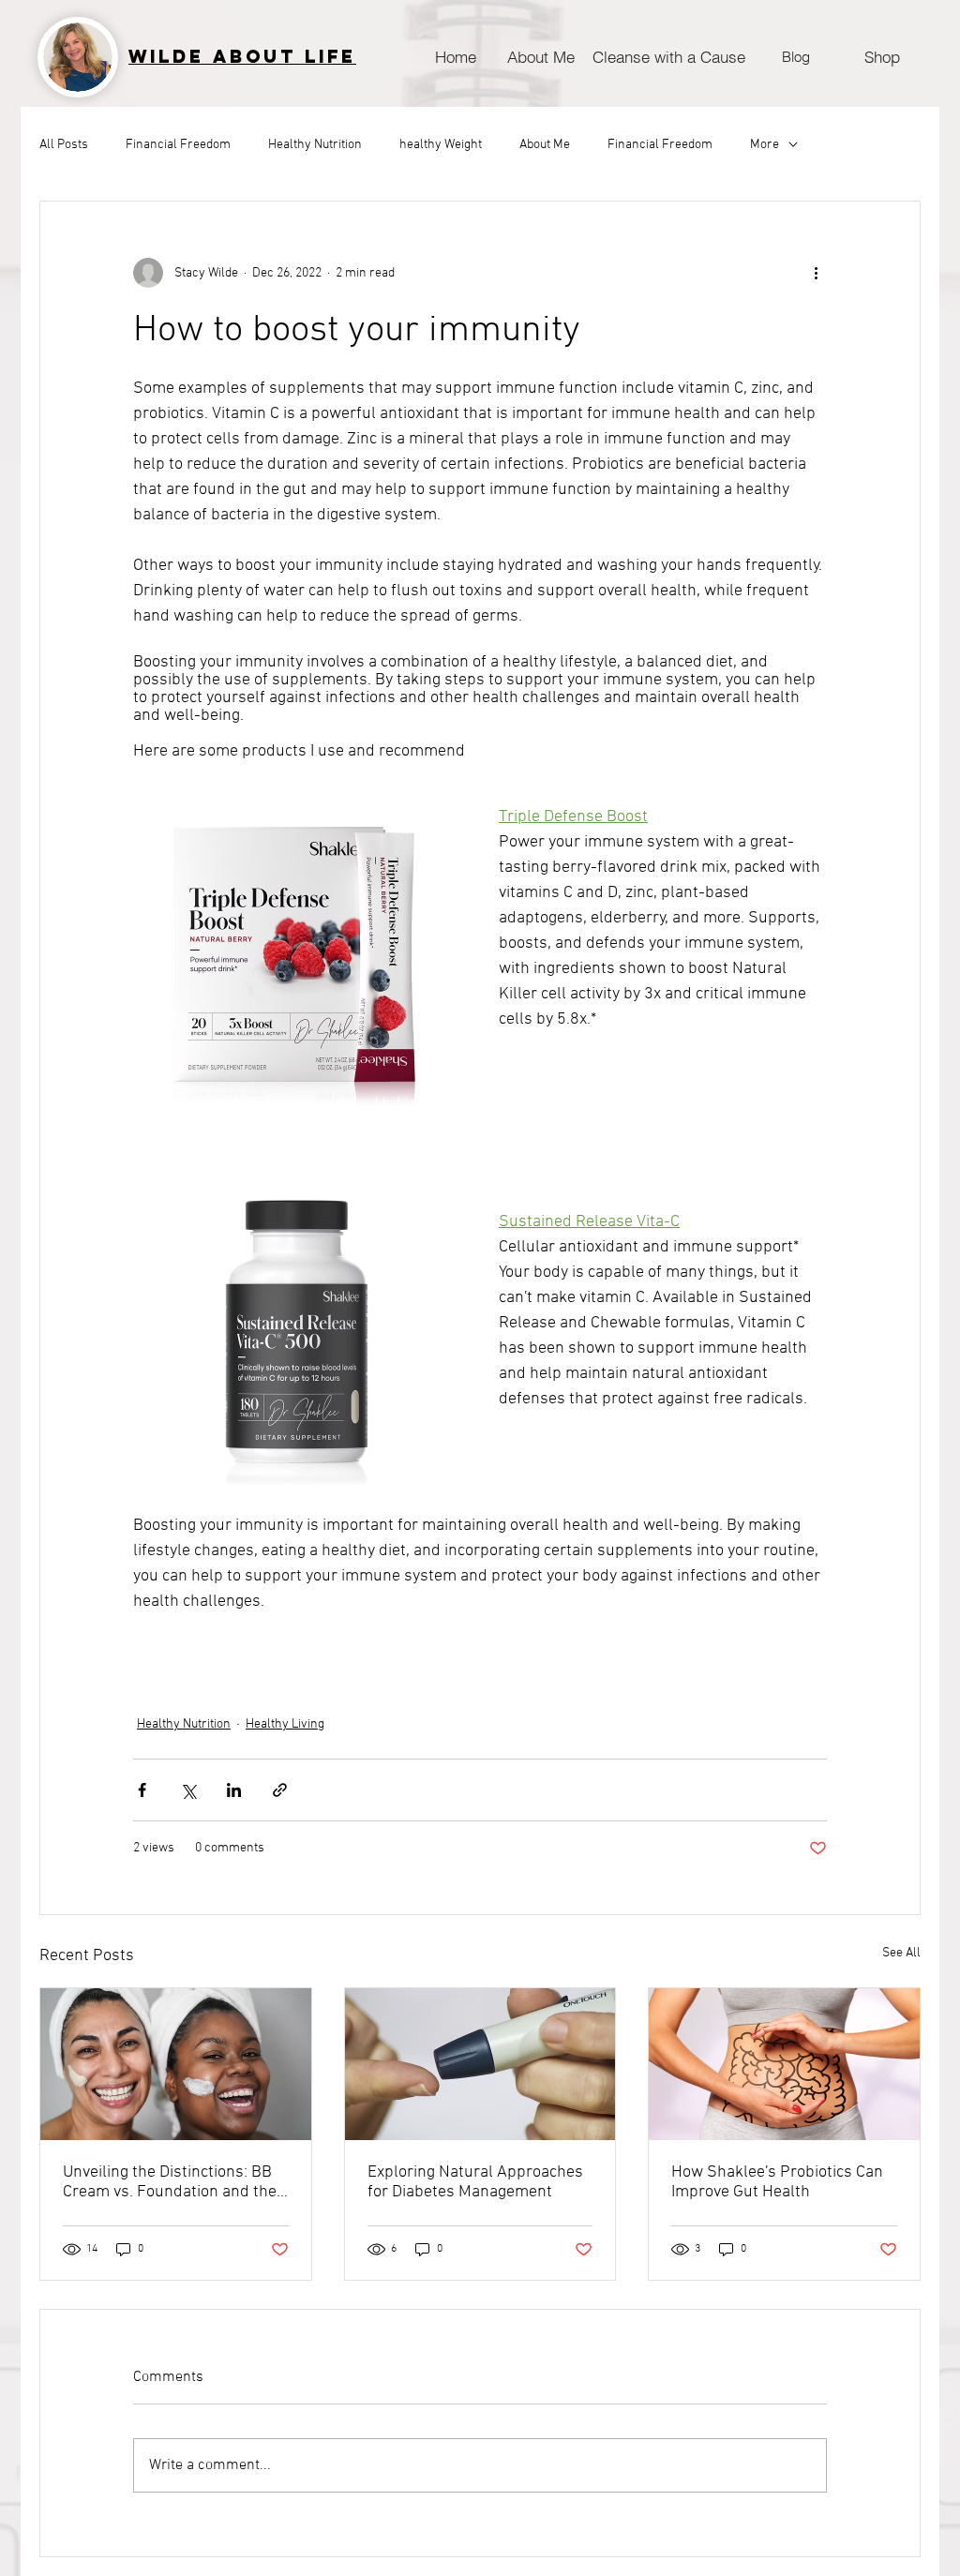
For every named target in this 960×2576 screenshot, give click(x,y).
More (765, 145)
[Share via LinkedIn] (234, 1790)
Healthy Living (285, 1724)
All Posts (64, 145)
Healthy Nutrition (315, 145)
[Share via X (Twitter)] (188, 1790)
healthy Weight (441, 145)
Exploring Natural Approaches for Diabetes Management (475, 2182)
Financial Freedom (178, 145)
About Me (545, 145)
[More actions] (816, 273)
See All (901, 1953)
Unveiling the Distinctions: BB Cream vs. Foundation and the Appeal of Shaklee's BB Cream (171, 2182)
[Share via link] (280, 1790)
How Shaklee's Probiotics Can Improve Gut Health (777, 2182)
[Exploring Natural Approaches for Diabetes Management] (480, 2064)
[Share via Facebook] (142, 1790)
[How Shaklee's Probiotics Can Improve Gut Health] (784, 2064)
